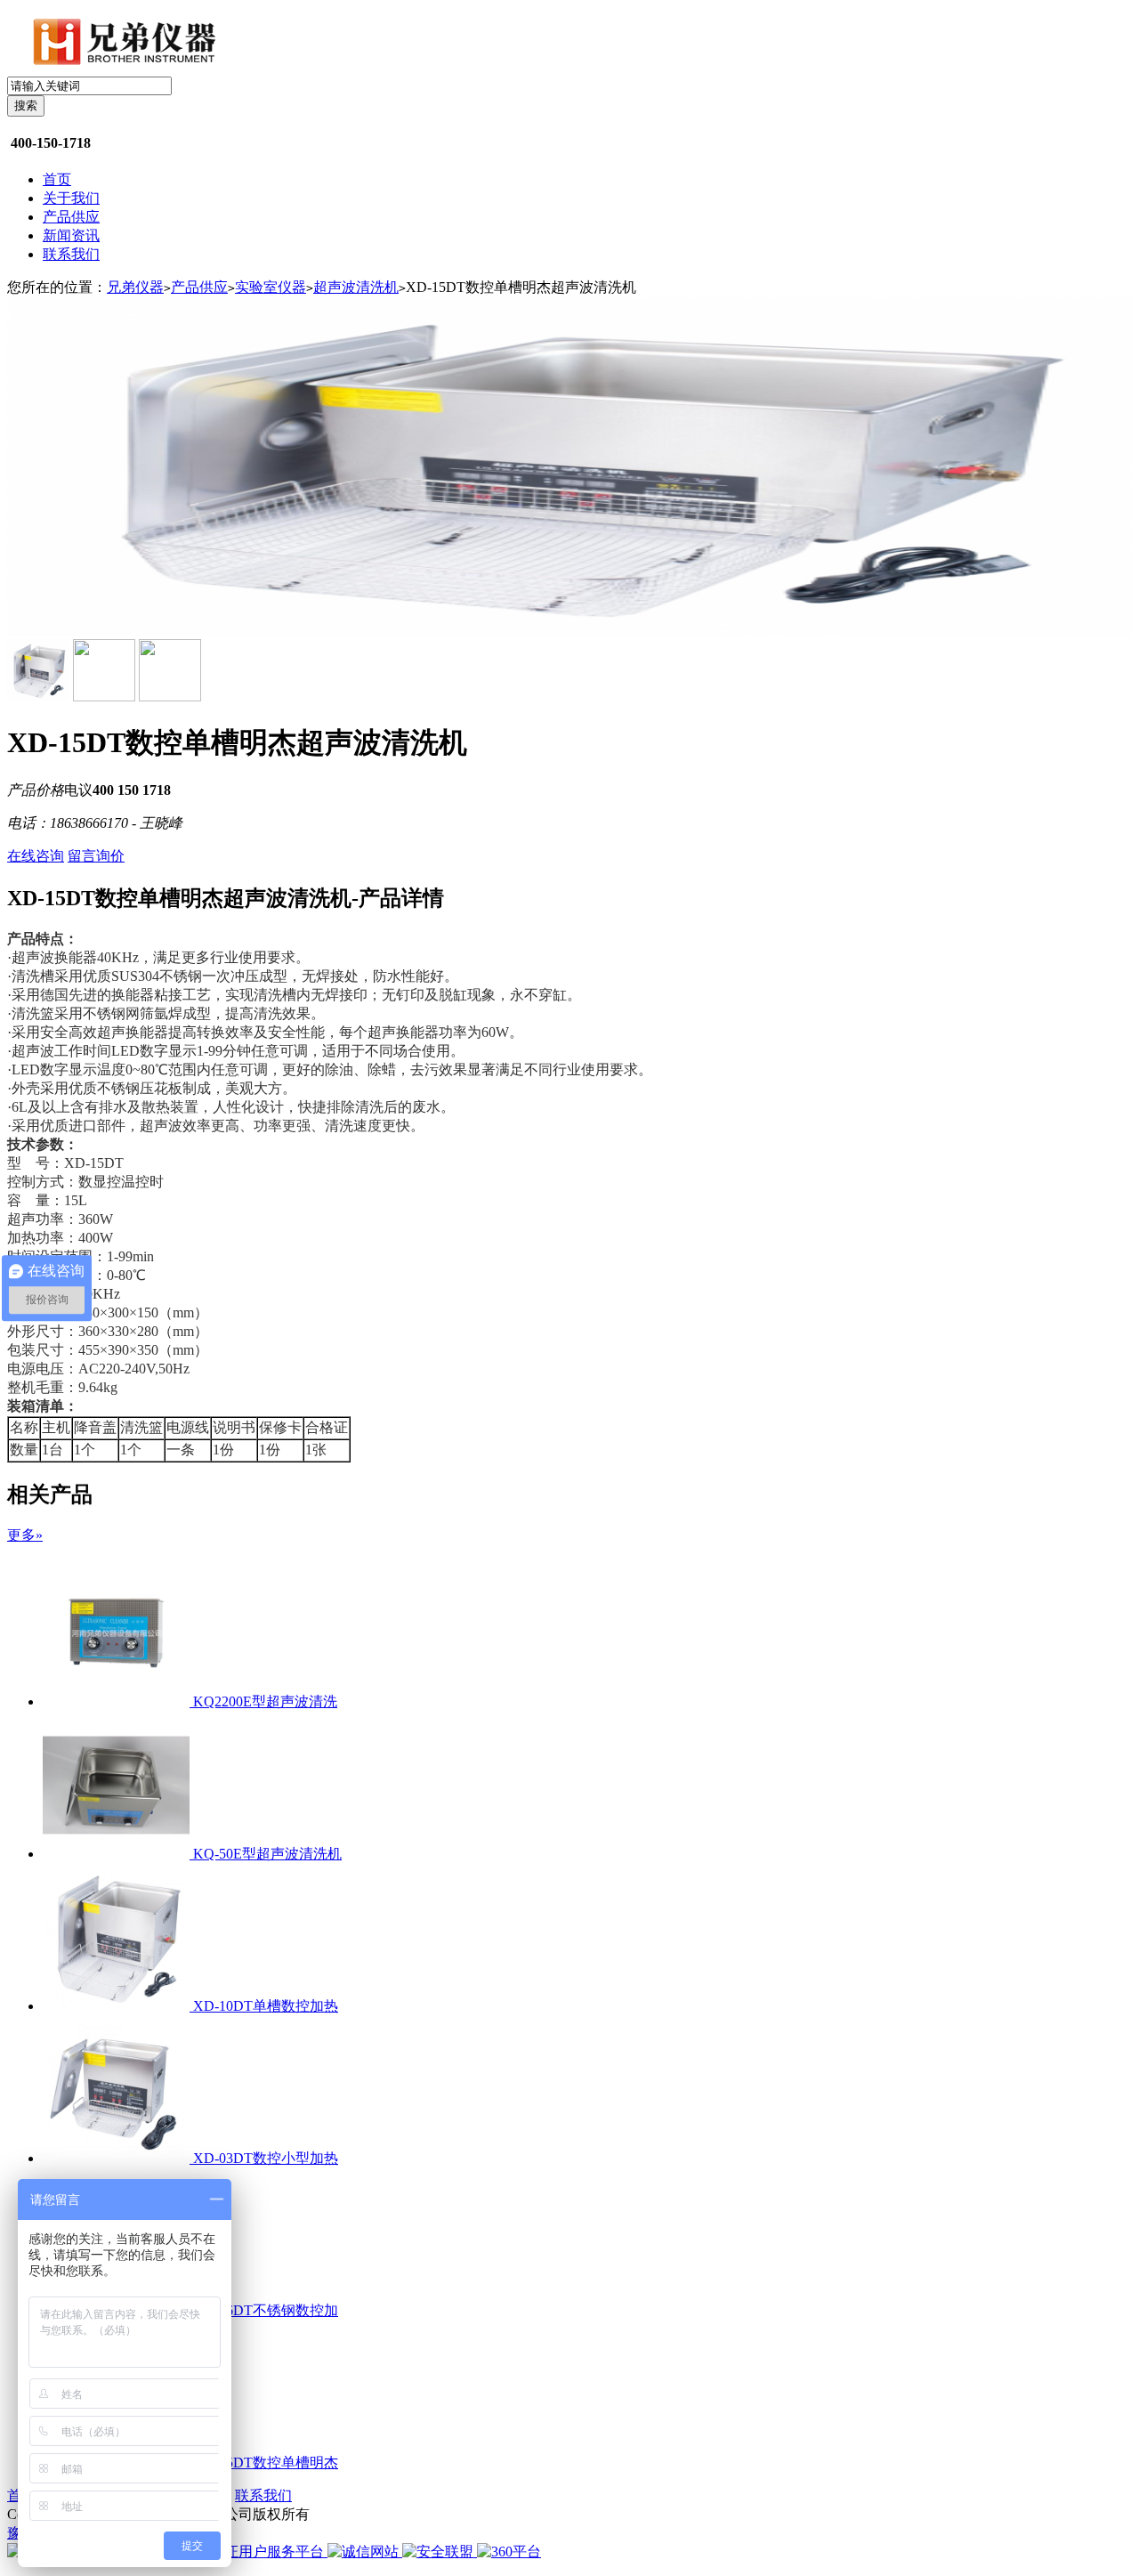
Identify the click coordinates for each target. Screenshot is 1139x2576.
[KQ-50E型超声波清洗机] (118, 1854)
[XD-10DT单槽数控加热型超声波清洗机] (118, 2006)
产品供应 (71, 217)
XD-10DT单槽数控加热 (266, 2006)
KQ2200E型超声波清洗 (265, 1701)
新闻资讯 (71, 235)
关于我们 (71, 198)
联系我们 (71, 254)
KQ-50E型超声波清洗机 (267, 1854)
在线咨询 (36, 856)
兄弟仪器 (135, 287)
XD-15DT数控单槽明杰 (266, 2463)
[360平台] (509, 2552)
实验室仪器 (271, 287)
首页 (57, 179)
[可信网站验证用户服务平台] (233, 2552)
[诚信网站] (365, 2552)
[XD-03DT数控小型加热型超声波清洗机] (118, 2158)
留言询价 (96, 856)
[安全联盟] (440, 2552)
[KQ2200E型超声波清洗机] (118, 1701)
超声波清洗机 (356, 287)
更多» (25, 1535)
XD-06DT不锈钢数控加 (266, 2310)
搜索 (26, 105)
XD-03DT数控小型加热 (266, 2158)
